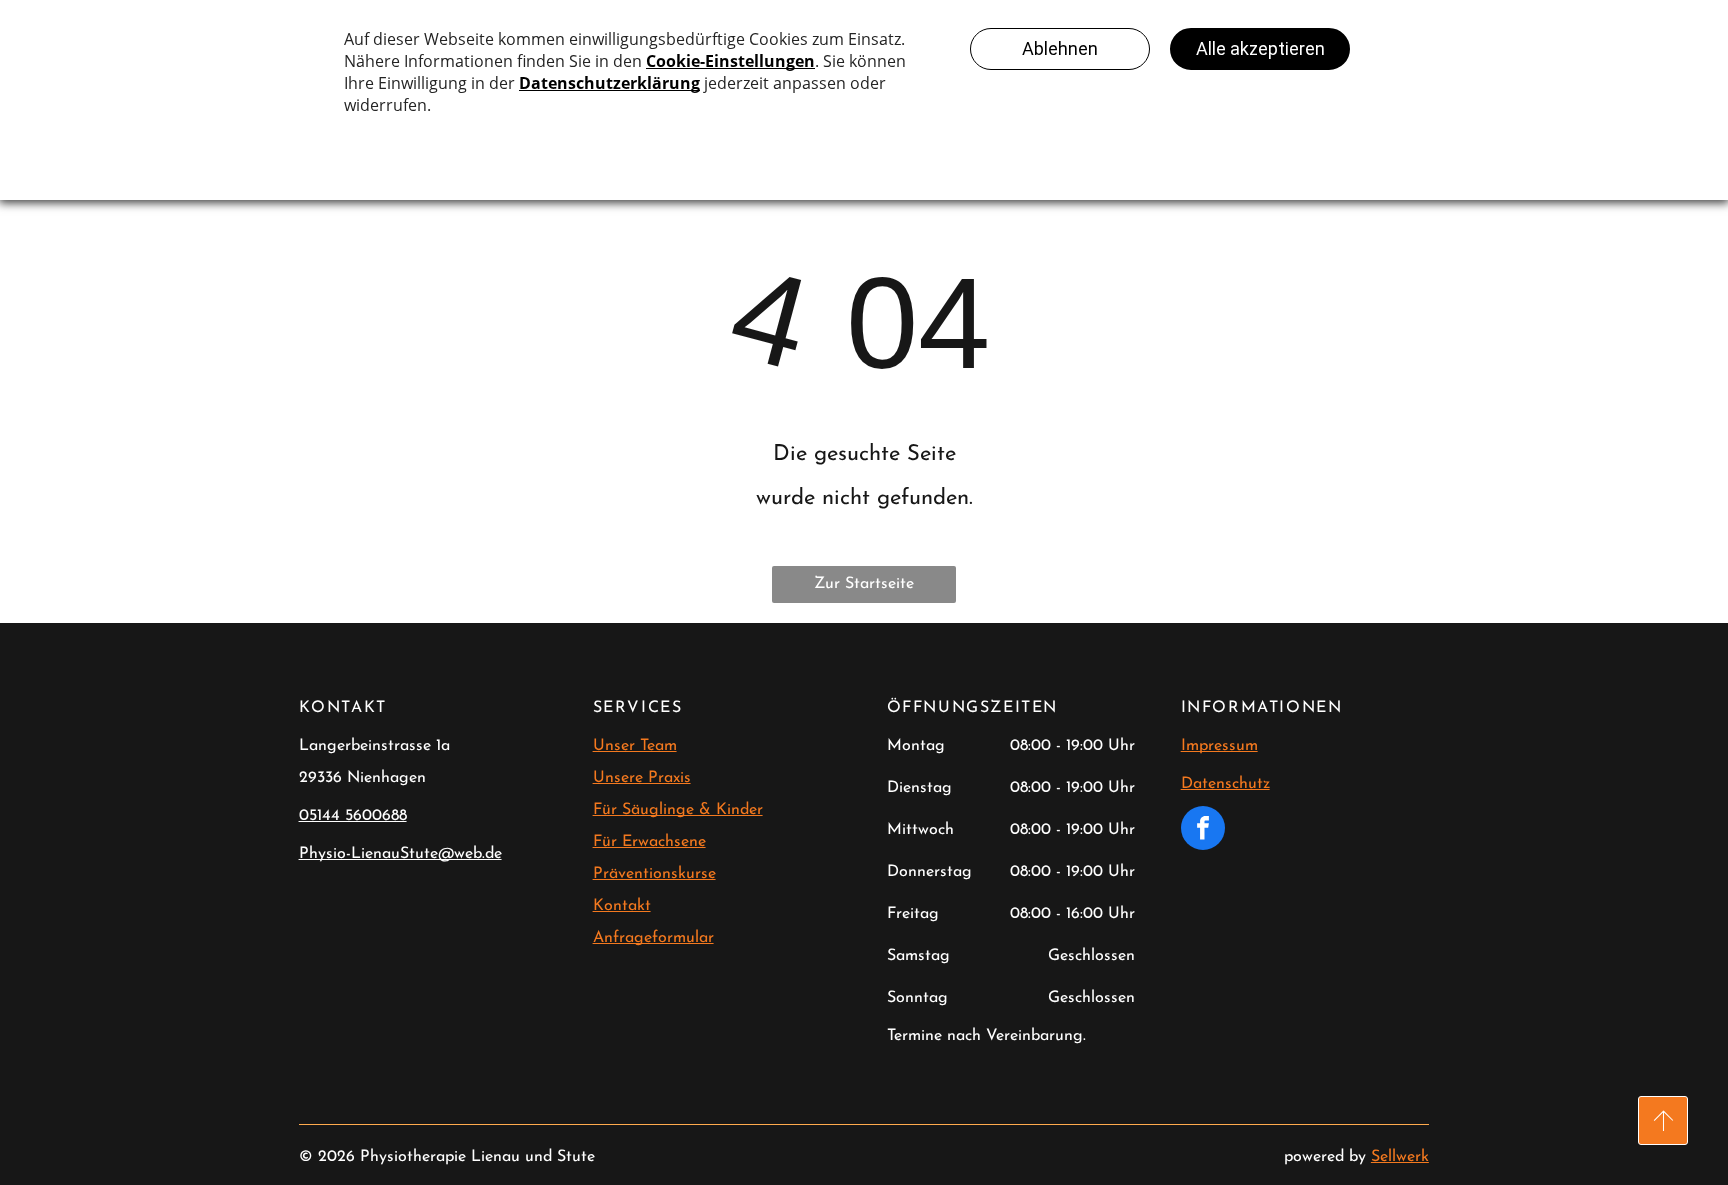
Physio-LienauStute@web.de (400, 854)
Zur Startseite (864, 584)
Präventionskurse (654, 874)
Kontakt (622, 906)
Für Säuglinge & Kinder (678, 810)
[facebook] (1203, 830)
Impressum (1219, 746)
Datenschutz (1225, 784)
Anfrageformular (653, 938)
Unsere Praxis (642, 778)
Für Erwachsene (649, 842)
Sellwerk (1400, 1157)
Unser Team (635, 746)
